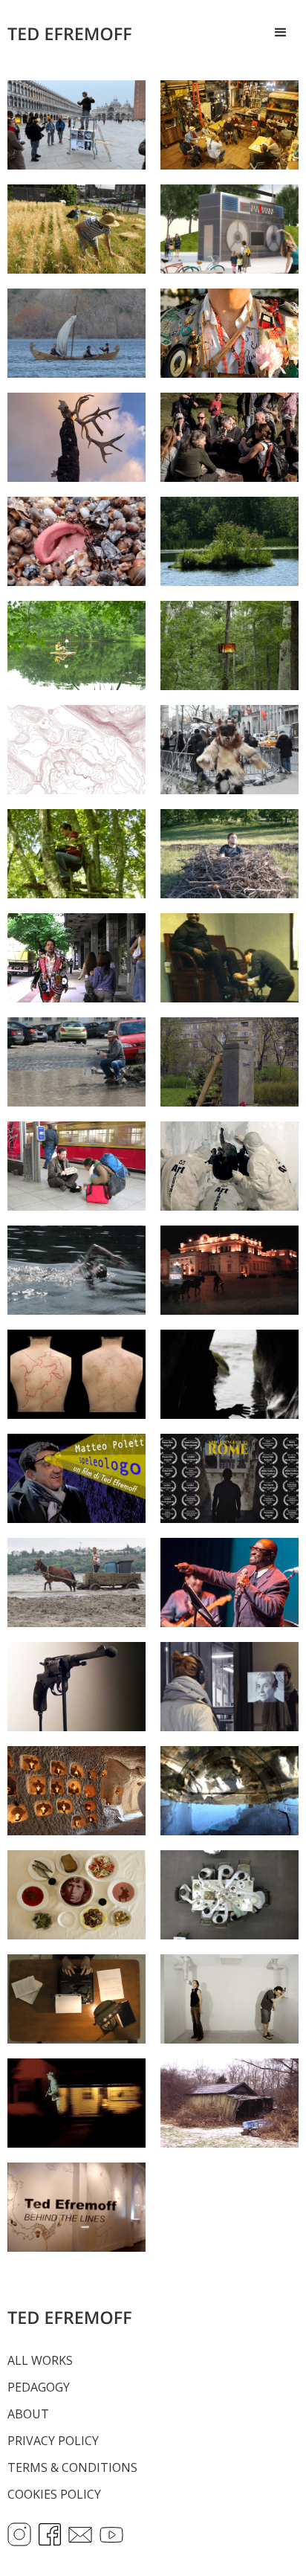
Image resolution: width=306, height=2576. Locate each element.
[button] (281, 33)
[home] (76, 33)
